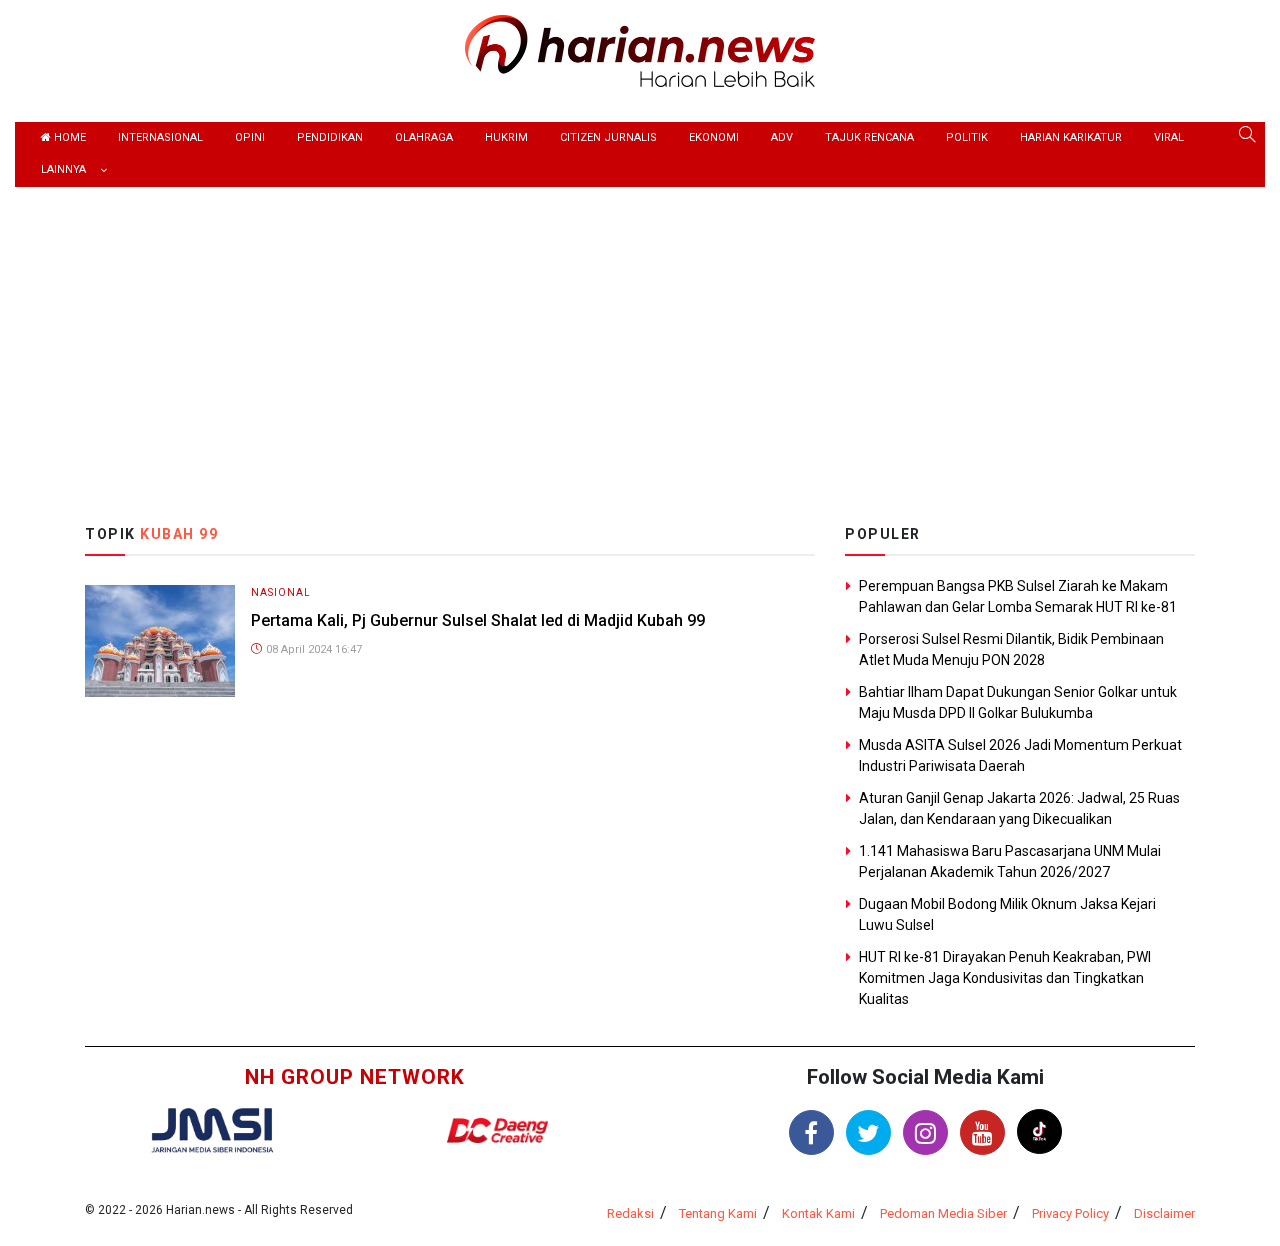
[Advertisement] (640, 337)
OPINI (250, 137)
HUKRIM (506, 137)
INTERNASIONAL (160, 137)
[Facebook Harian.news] (811, 1132)
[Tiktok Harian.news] (1039, 1131)
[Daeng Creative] (497, 1130)
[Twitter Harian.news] (868, 1132)
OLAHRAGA (424, 137)
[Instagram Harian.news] (925, 1132)
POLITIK (967, 137)
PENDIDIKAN (330, 137)
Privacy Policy (1070, 1213)
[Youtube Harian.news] (982, 1132)
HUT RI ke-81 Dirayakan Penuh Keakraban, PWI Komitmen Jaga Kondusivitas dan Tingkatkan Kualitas (1005, 978)
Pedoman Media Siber (943, 1213)
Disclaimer (1164, 1213)
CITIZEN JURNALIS (608, 137)
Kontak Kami (818, 1213)
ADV (782, 137)
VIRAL (1169, 137)
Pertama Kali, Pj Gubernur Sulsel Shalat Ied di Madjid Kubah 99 (478, 620)
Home (68, 137)
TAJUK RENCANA (869, 137)
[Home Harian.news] (640, 49)
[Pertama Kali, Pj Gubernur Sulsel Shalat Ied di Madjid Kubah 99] (160, 639)
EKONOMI (714, 137)
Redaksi (630, 1213)
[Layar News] (212, 1128)
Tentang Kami (718, 1213)
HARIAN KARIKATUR (1071, 137)
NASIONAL (281, 592)
